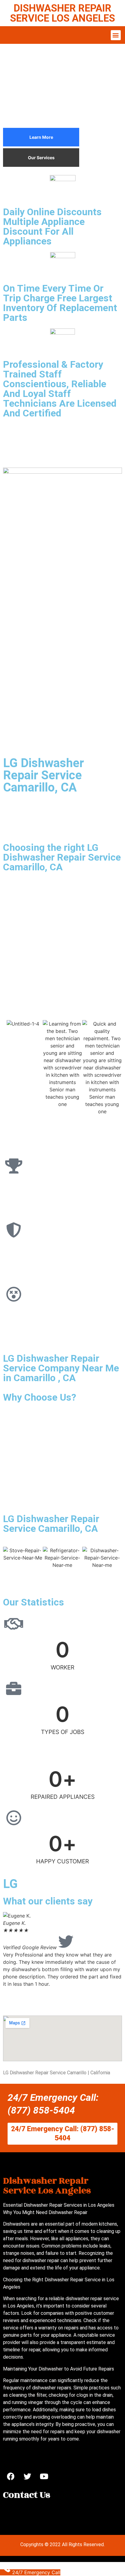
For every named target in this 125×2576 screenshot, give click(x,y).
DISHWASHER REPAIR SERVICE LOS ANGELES (62, 13)
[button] (116, 35)
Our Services (41, 158)
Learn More (41, 137)
